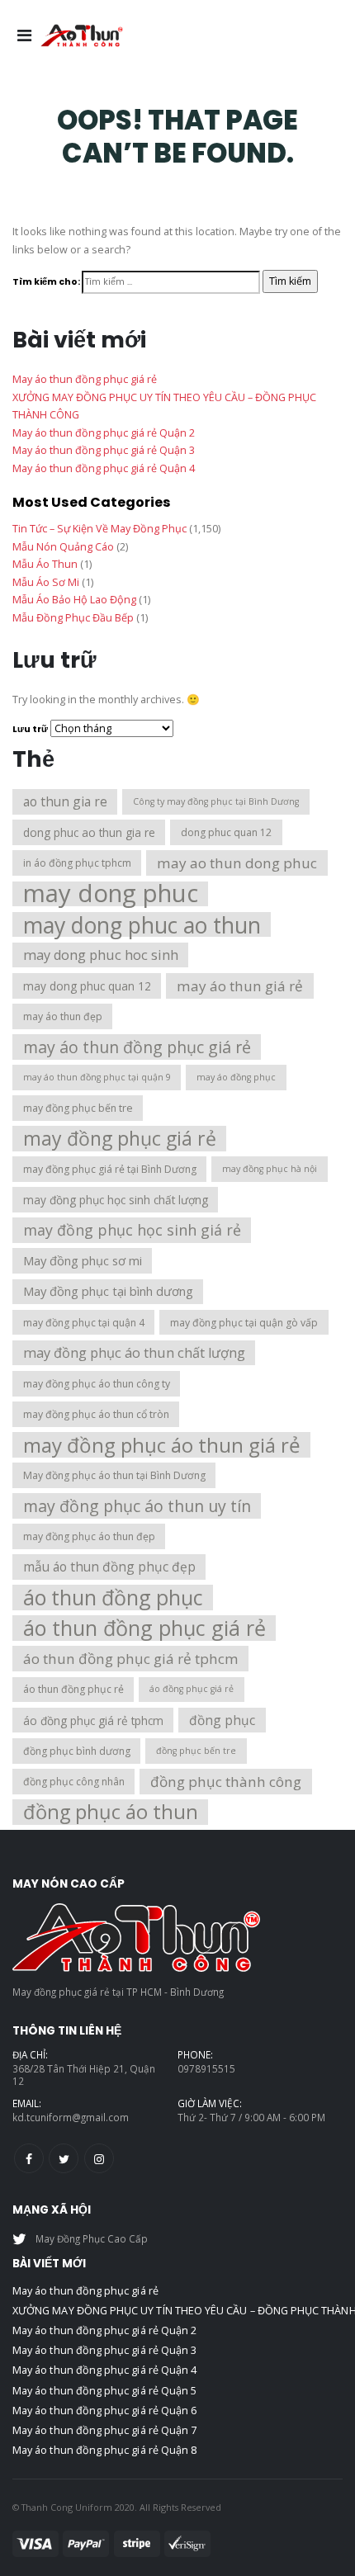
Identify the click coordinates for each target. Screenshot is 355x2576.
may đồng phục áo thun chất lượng (134, 1353)
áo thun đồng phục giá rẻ (144, 1628)
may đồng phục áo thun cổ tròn (96, 1414)
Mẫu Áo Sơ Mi (46, 582)
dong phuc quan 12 (226, 832)
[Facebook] (29, 2158)
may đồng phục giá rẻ (120, 1139)
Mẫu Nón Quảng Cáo (63, 547)
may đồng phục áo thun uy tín (137, 1506)
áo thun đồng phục (113, 1598)
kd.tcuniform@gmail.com (71, 2117)
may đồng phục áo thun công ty (97, 1384)
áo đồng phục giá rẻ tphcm (93, 1720)
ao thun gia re (65, 801)
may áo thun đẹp (63, 1016)
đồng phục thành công (226, 1782)
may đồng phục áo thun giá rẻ (162, 1445)
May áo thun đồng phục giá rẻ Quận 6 (104, 2411)
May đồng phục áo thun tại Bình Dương (114, 1475)
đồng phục (222, 1720)
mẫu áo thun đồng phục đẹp (109, 1567)
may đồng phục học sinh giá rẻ (132, 1230)
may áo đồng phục (236, 1077)
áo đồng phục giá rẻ (192, 1689)
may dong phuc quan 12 (87, 986)
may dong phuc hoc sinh (101, 955)
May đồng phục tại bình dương (108, 1291)
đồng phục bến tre (196, 1751)
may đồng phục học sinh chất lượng (116, 1200)
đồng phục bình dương (77, 1751)
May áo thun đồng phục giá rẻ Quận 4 (104, 468)
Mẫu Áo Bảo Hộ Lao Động (74, 600)
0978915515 (206, 2068)
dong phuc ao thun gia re (89, 832)
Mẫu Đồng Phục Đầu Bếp (73, 618)
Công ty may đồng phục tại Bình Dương (216, 801)
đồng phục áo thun (111, 1812)
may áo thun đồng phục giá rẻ (137, 1047)
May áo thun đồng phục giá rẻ (85, 379)
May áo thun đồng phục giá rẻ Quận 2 (104, 433)
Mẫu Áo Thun (45, 564)
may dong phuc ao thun (142, 925)
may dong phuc (111, 894)
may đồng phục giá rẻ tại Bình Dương (110, 1169)
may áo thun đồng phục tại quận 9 (97, 1077)
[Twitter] (64, 2158)
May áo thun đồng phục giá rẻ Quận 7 (104, 2430)
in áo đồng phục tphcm (77, 863)
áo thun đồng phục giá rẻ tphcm (131, 1659)
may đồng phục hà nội (270, 1169)
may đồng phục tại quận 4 (84, 1323)
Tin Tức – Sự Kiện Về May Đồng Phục (99, 529)
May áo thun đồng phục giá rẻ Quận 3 (104, 450)
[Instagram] (99, 2158)
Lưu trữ (30, 729)
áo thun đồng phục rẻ (73, 1689)
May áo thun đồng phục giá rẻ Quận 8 (104, 2450)
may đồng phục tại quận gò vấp (244, 1323)
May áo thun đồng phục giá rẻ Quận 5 (104, 2391)
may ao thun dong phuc (237, 863)
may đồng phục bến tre (78, 1108)
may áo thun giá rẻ (240, 986)
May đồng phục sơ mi (83, 1260)
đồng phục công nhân (74, 1782)
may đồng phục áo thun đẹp (89, 1536)
